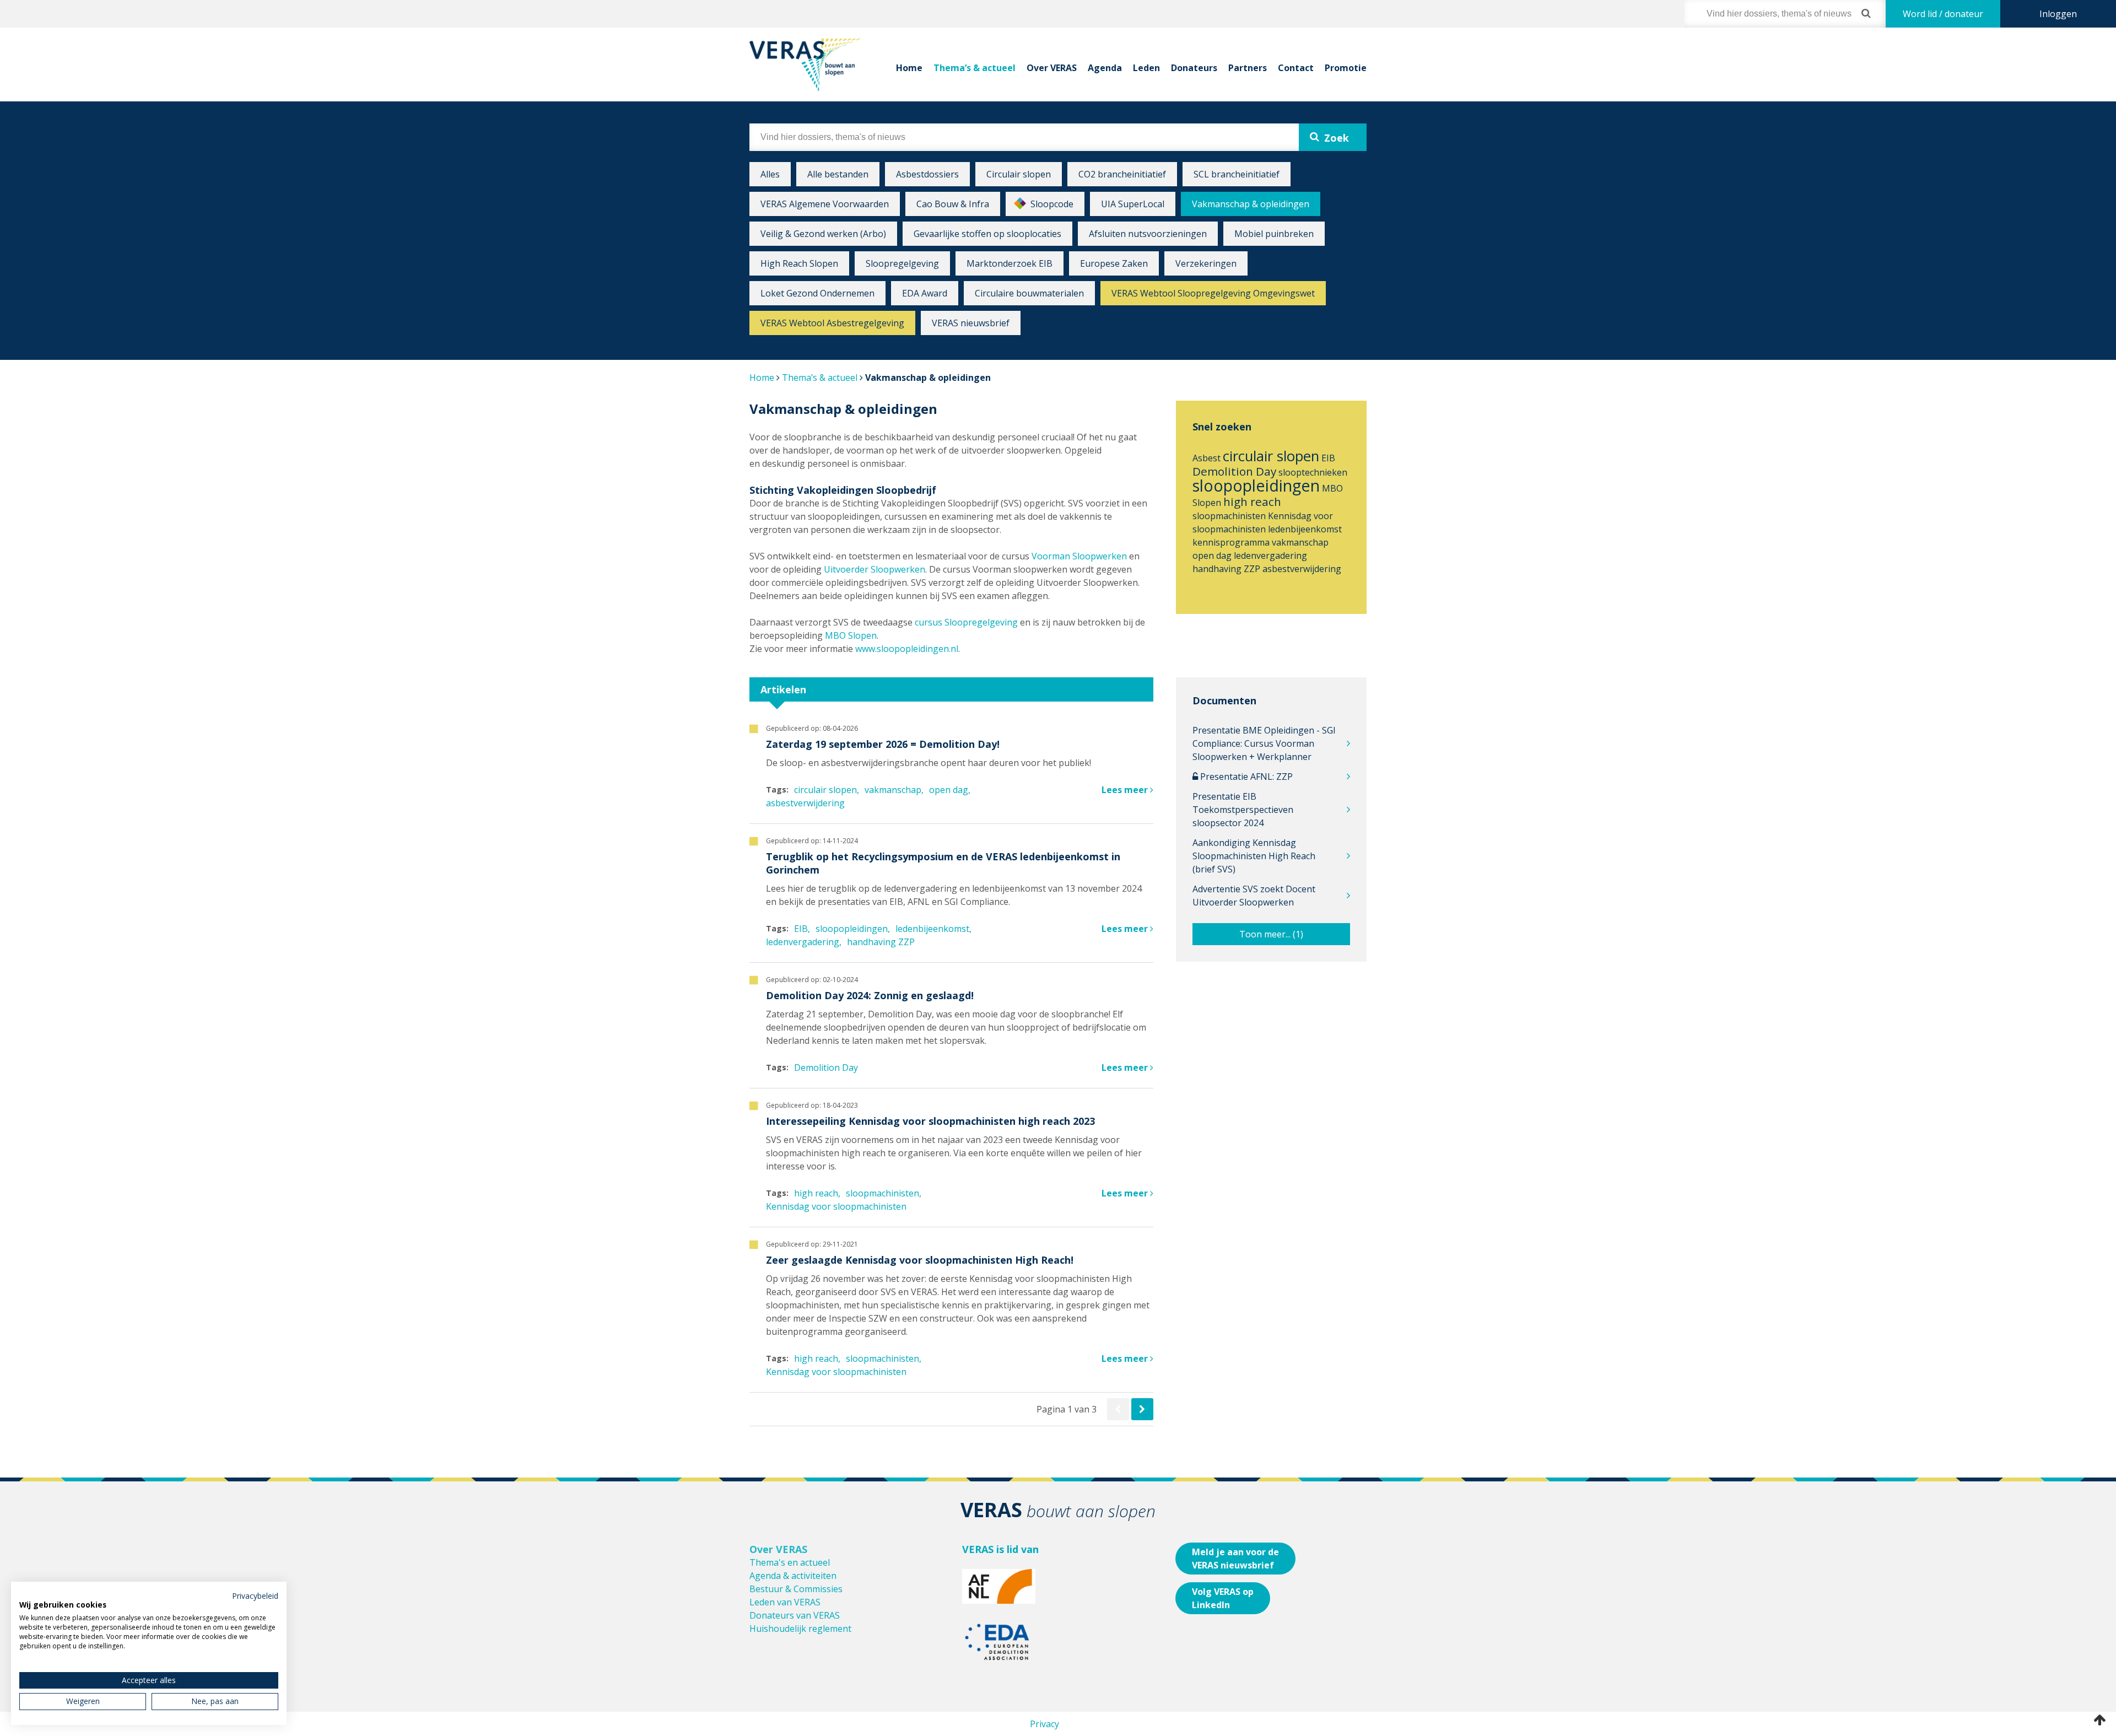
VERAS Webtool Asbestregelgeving (832, 323)
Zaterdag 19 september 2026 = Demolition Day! (883, 744)
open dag (1212, 556)
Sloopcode (1052, 204)
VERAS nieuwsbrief (971, 323)
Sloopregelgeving (902, 263)
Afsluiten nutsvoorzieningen (1148, 234)
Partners (1248, 68)
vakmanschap (1300, 542)
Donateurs (1194, 68)
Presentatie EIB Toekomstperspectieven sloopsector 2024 (1243, 810)
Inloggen (2058, 14)
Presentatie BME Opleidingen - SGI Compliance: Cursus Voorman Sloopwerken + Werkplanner (1264, 743)
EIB (1328, 458)
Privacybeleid (255, 1596)
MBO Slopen (850, 635)
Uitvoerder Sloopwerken (875, 569)
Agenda (1105, 68)
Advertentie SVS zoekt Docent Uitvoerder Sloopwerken (1254, 896)
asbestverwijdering (1302, 569)
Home (909, 68)
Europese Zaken (1114, 263)
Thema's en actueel (790, 1562)
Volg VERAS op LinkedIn (1223, 1598)
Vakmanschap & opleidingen (1251, 204)
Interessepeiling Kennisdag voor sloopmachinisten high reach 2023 (930, 1121)
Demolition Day (1234, 471)
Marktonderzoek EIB (1010, 263)
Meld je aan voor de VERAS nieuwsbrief (1235, 1559)
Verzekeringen (1206, 263)
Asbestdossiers (927, 174)
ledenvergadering (1270, 556)
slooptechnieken (1313, 472)
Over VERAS (1052, 68)
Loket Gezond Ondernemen (817, 293)
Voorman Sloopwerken (1079, 556)
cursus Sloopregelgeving (966, 622)
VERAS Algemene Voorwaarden (825, 204)
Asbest (1207, 458)
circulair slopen (1271, 456)
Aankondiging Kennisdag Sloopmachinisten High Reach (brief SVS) (1254, 856)
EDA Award (925, 293)
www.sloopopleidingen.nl (907, 649)
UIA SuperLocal (1133, 204)
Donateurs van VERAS (795, 1615)
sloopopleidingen (1256, 485)
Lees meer (1126, 790)
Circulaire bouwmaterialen (1029, 293)
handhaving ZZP (1226, 569)
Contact (1296, 68)
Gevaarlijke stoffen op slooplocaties (987, 234)
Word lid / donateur (1943, 14)
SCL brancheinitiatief (1237, 174)
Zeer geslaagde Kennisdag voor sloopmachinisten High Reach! (920, 1260)
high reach (1252, 502)
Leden (1146, 68)
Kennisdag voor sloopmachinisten (836, 1206)
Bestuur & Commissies (796, 1589)
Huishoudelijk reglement (800, 1629)
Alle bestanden (838, 174)
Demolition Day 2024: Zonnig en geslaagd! (870, 995)
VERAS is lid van (1000, 1549)
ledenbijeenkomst (1305, 529)
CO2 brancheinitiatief (1122, 174)
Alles (770, 174)
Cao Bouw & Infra (953, 204)
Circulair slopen (1019, 174)
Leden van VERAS (785, 1602)
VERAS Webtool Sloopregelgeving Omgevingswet (1213, 293)
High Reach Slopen (799, 263)
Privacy (1044, 1724)
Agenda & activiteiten (793, 1576)
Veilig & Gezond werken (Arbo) (823, 234)
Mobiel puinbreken (1274, 234)
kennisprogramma (1231, 542)
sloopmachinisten (1229, 516)
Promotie (1346, 68)
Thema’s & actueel (975, 68)
